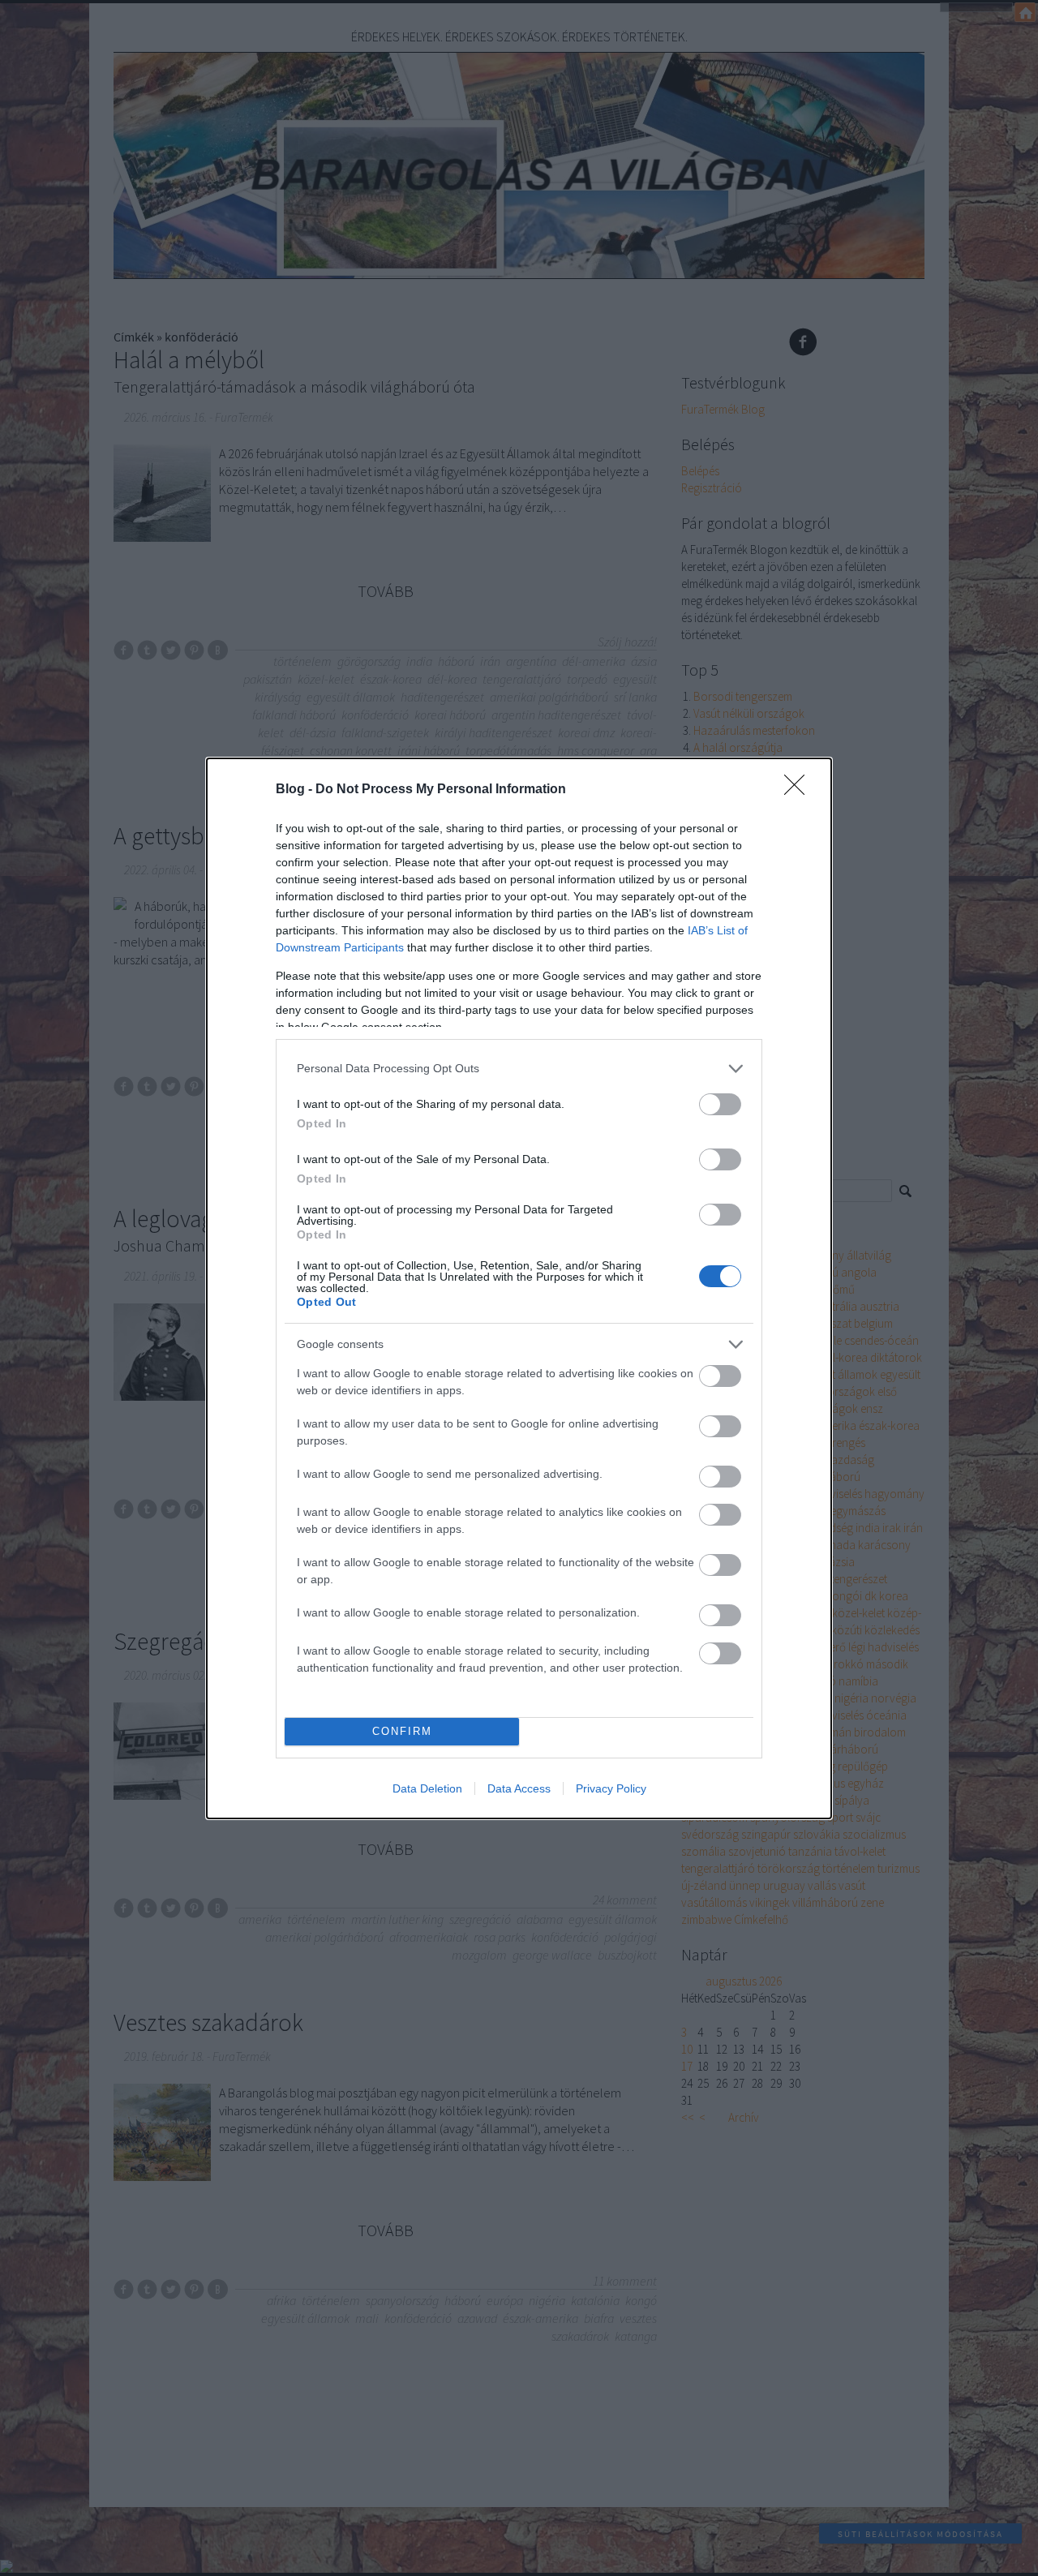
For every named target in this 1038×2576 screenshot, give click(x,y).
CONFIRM (402, 1731)
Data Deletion (427, 1788)
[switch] (720, 1104)
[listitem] (519, 1069)
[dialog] (519, 1288)
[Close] (800, 790)
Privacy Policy (611, 1788)
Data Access (519, 1788)
